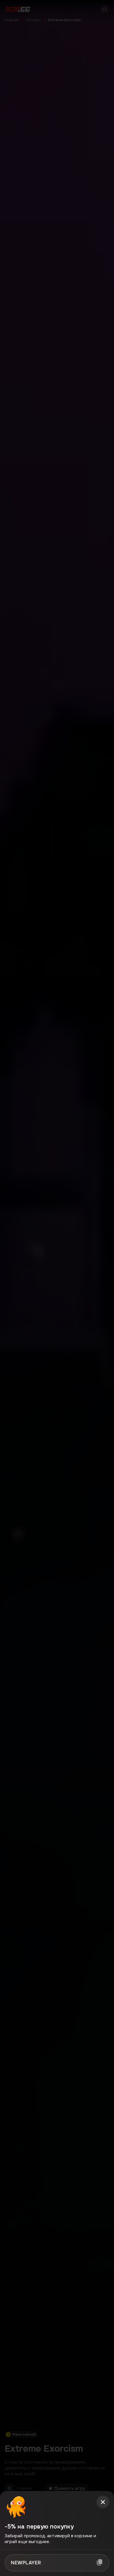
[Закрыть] (103, 2502)
